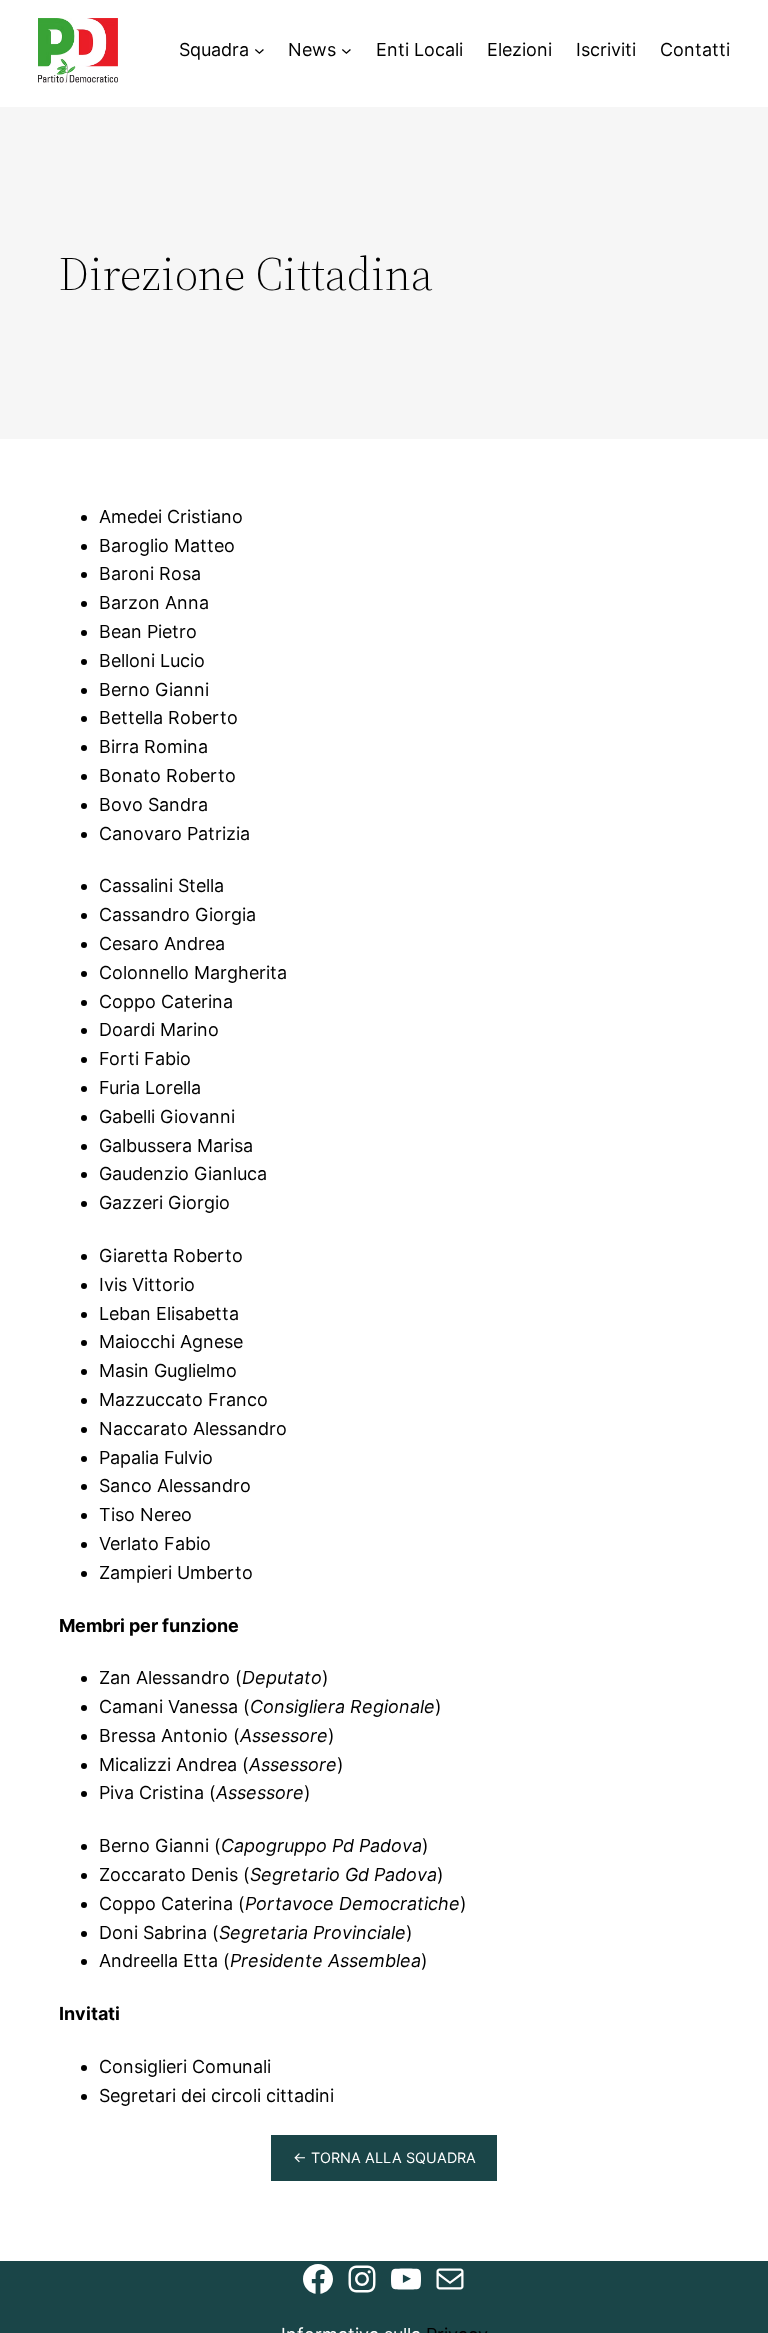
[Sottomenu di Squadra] (259, 50)
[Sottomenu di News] (346, 50)
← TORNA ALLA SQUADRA (384, 2157)
